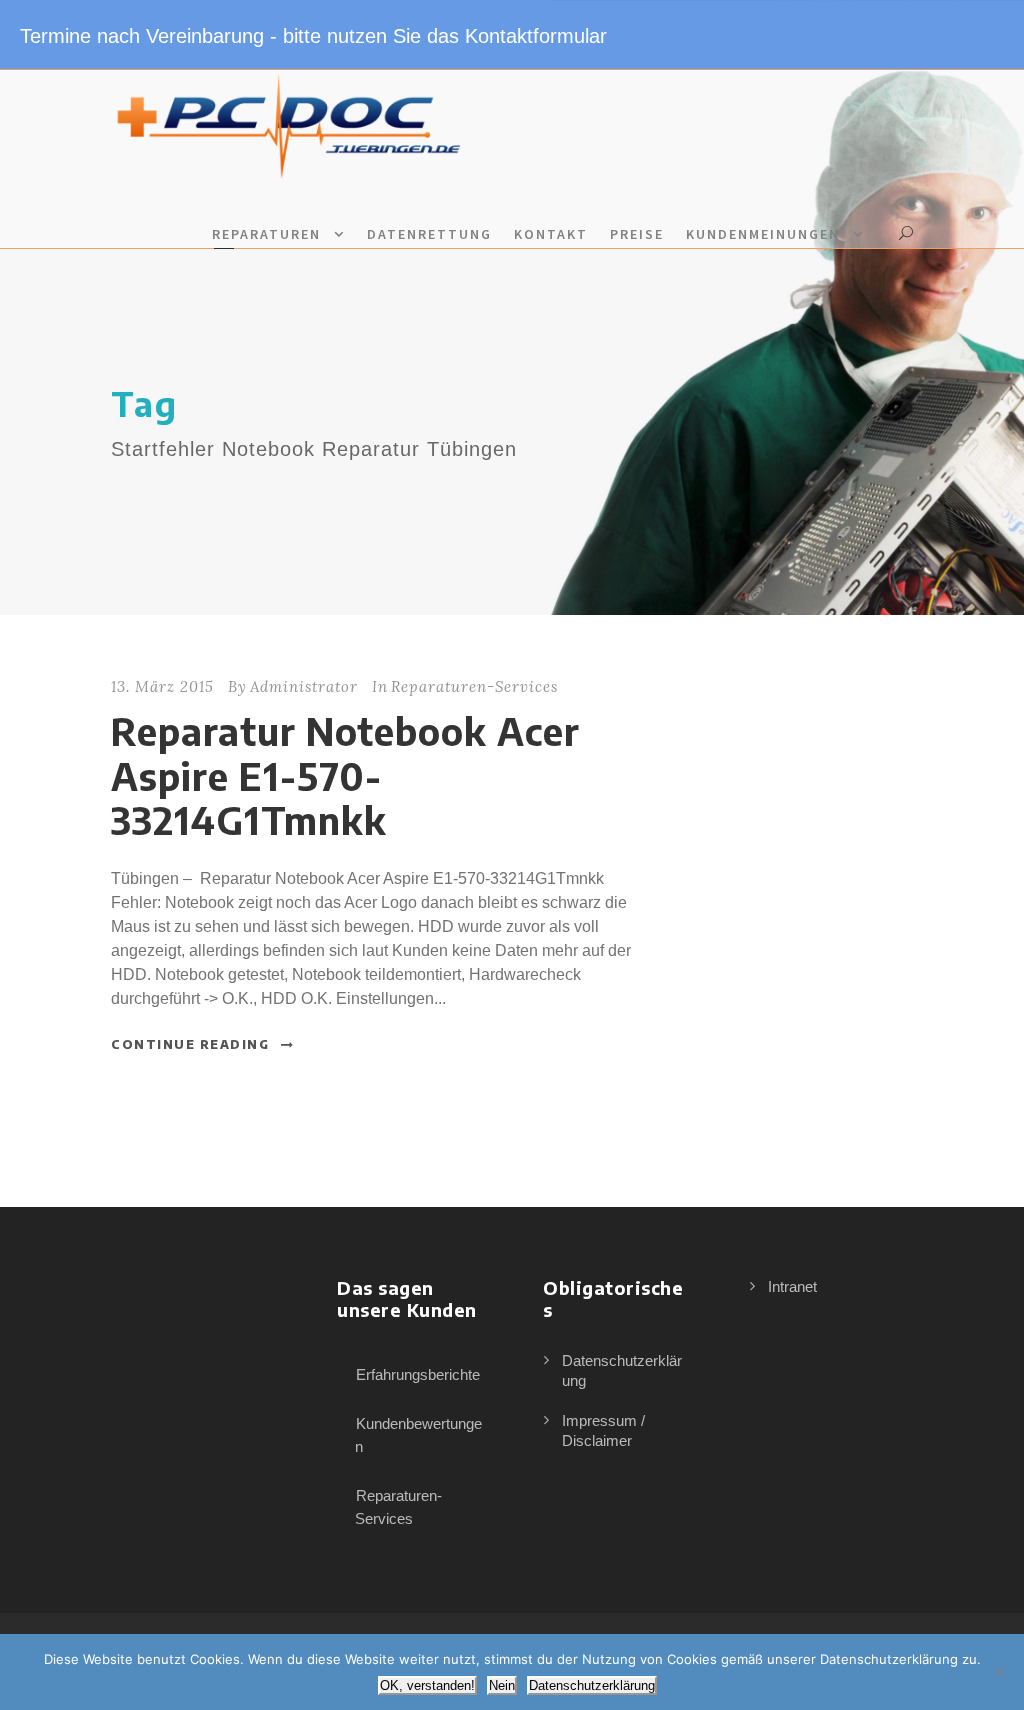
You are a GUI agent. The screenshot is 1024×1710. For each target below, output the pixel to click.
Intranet (792, 1286)
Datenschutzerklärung (592, 1685)
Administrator (304, 686)
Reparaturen (266, 234)
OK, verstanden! (427, 1685)
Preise (637, 234)
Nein (502, 1685)
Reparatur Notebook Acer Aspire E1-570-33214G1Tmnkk (345, 775)
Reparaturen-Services (474, 686)
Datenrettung (429, 234)
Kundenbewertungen (418, 1435)
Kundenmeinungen (763, 234)
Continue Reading (190, 1044)
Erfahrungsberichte (418, 1374)
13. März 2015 (162, 686)
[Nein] (999, 1672)
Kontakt (551, 234)
